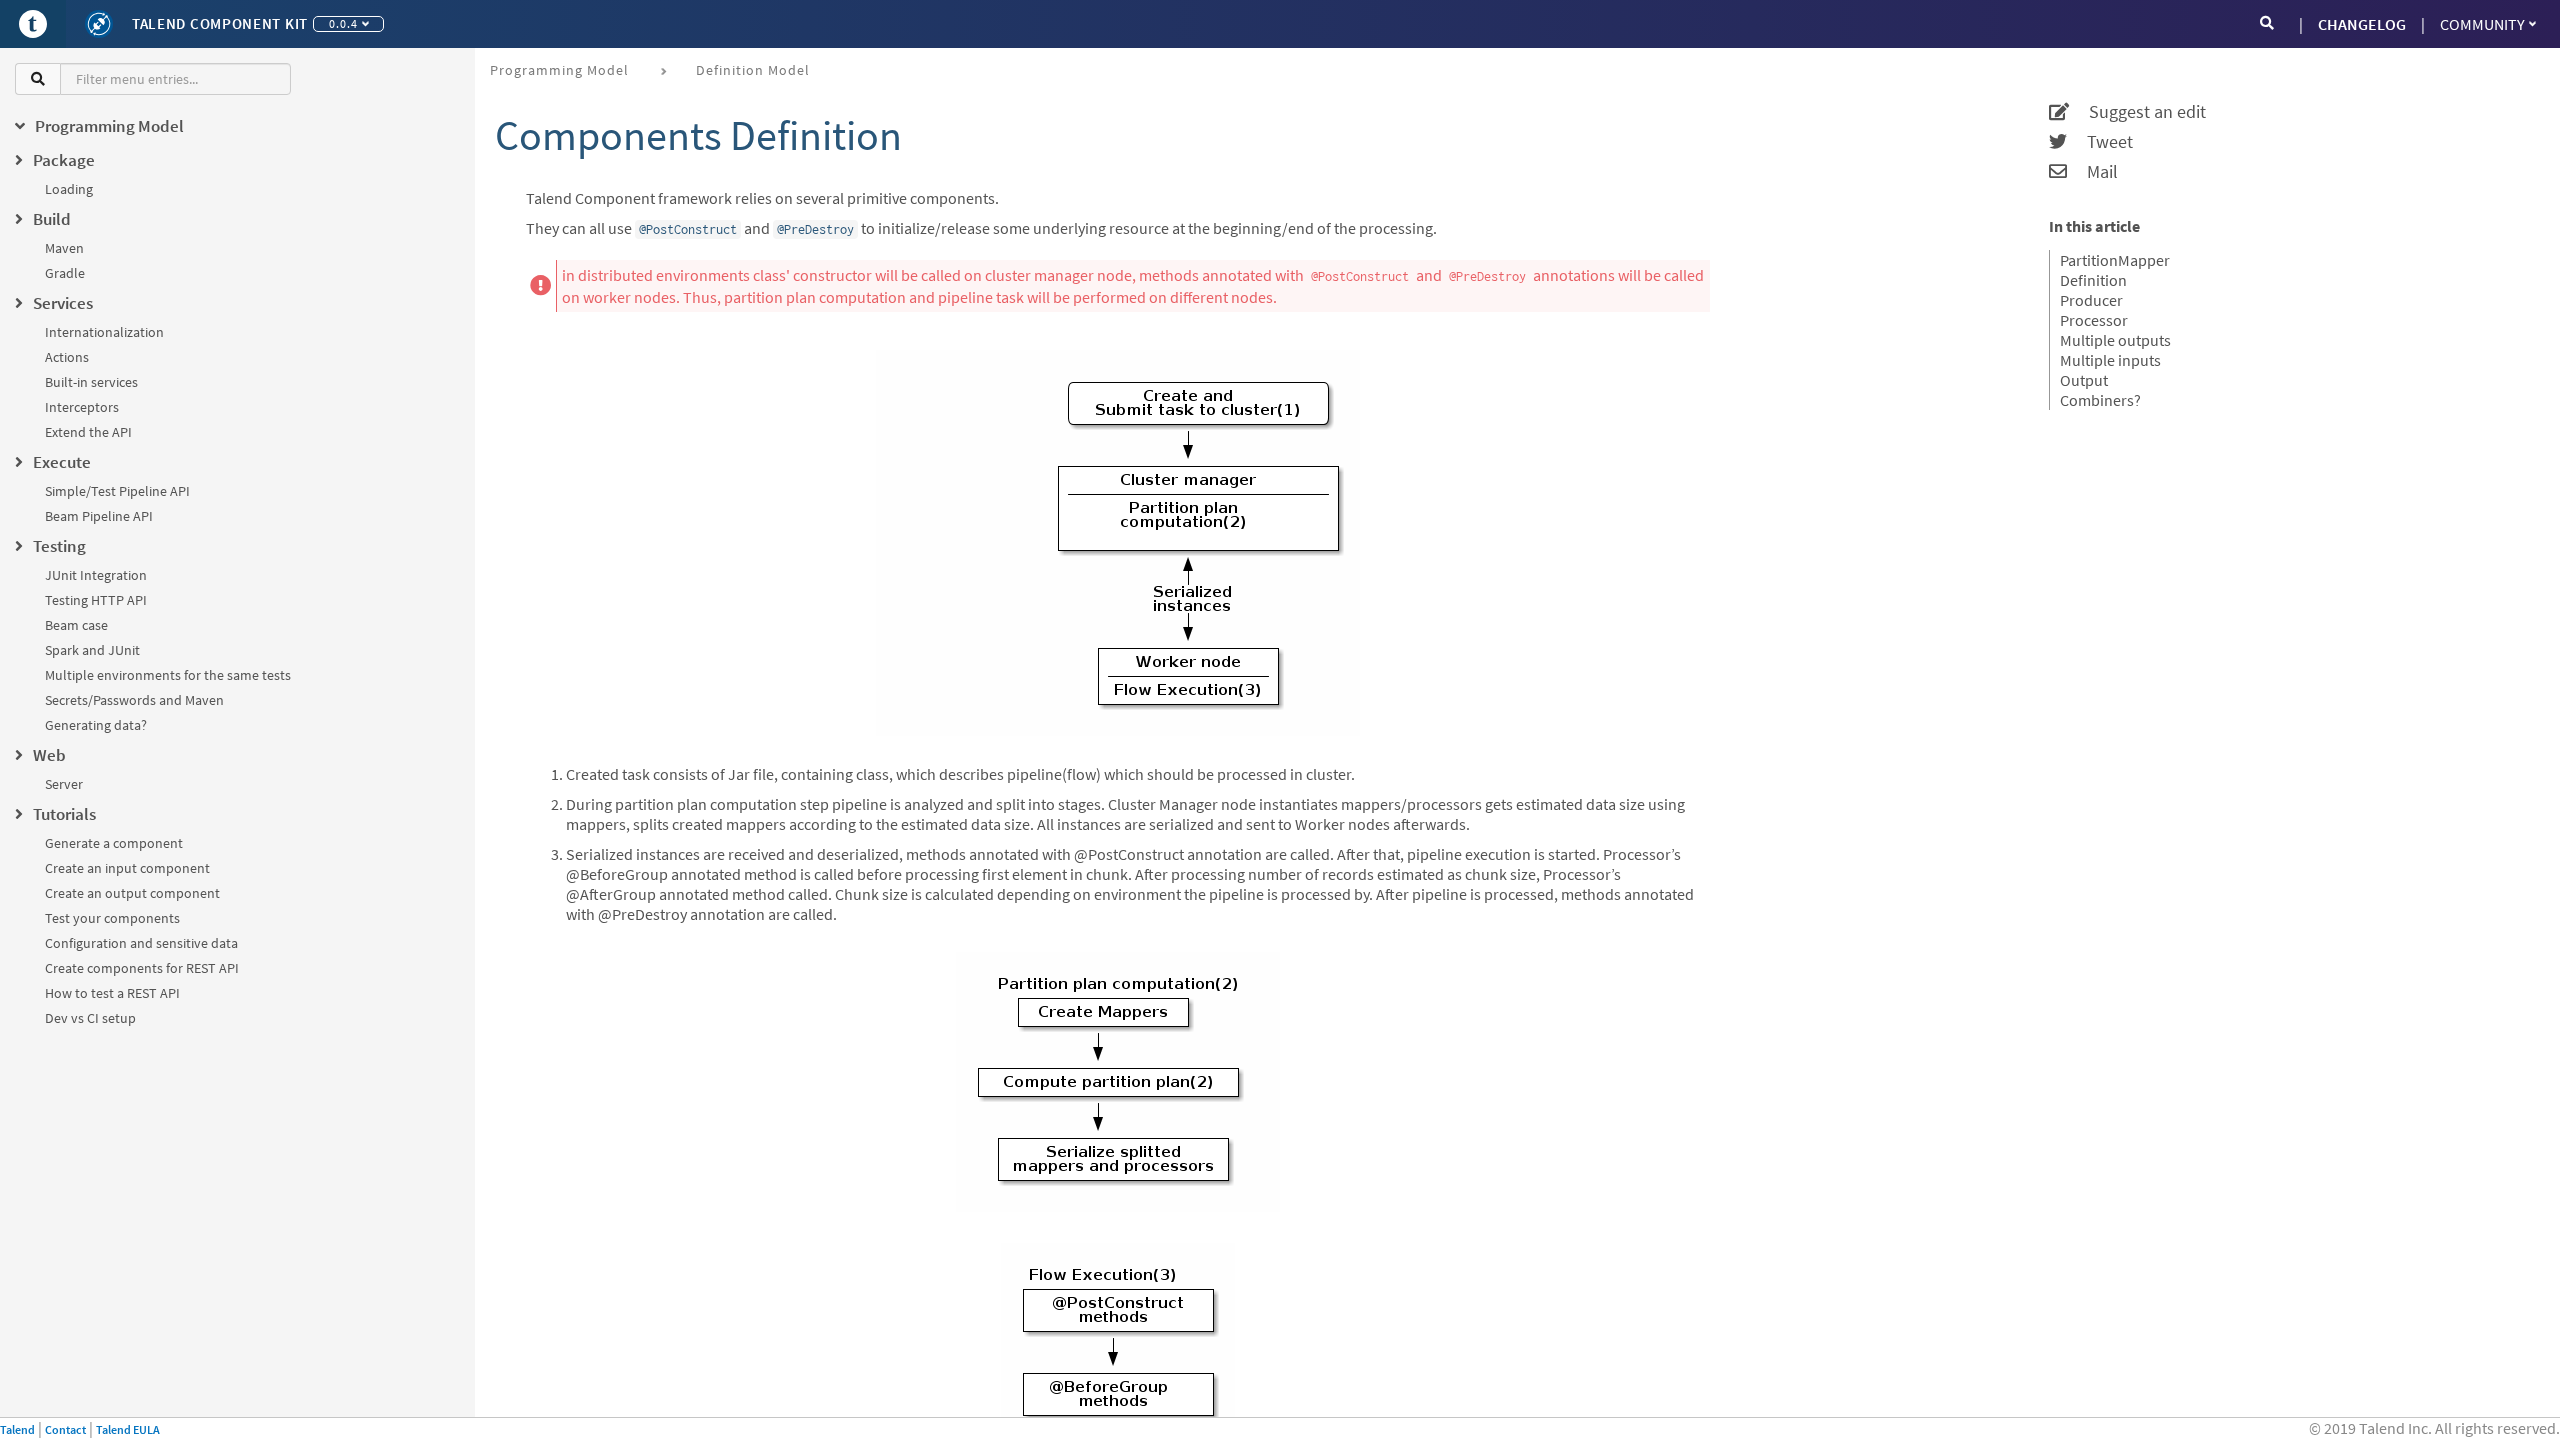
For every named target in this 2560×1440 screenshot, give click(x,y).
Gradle (65, 273)
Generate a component (114, 843)
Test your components (112, 918)
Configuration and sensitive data (141, 943)
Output (2084, 380)
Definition (2093, 280)
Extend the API (88, 432)
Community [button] (2482, 24)
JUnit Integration (96, 575)
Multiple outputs (2115, 340)
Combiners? (2100, 400)
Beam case (76, 625)
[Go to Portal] (33, 24)
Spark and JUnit (92, 650)
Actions (67, 357)
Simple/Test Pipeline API (117, 491)
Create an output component (132, 893)
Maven (64, 248)
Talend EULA (128, 1429)
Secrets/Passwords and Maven (134, 700)
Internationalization (104, 332)
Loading (69, 189)
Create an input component (127, 868)
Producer (2091, 300)
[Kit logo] (99, 24)
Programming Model (559, 70)
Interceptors (82, 407)
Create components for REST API (142, 968)
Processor (2094, 320)
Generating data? (96, 725)
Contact (65, 1429)
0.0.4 (343, 23)
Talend (17, 1429)
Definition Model (753, 70)
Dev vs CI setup (90, 1018)
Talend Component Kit (220, 23)
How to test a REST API (112, 993)
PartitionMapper (2115, 260)
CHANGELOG (2362, 24)
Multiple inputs (2110, 360)
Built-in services (91, 382)
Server (64, 784)
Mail (2092, 172)
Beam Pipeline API (99, 516)
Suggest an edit (2137, 112)
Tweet (2100, 142)
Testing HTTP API (96, 600)
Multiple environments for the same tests (168, 675)
